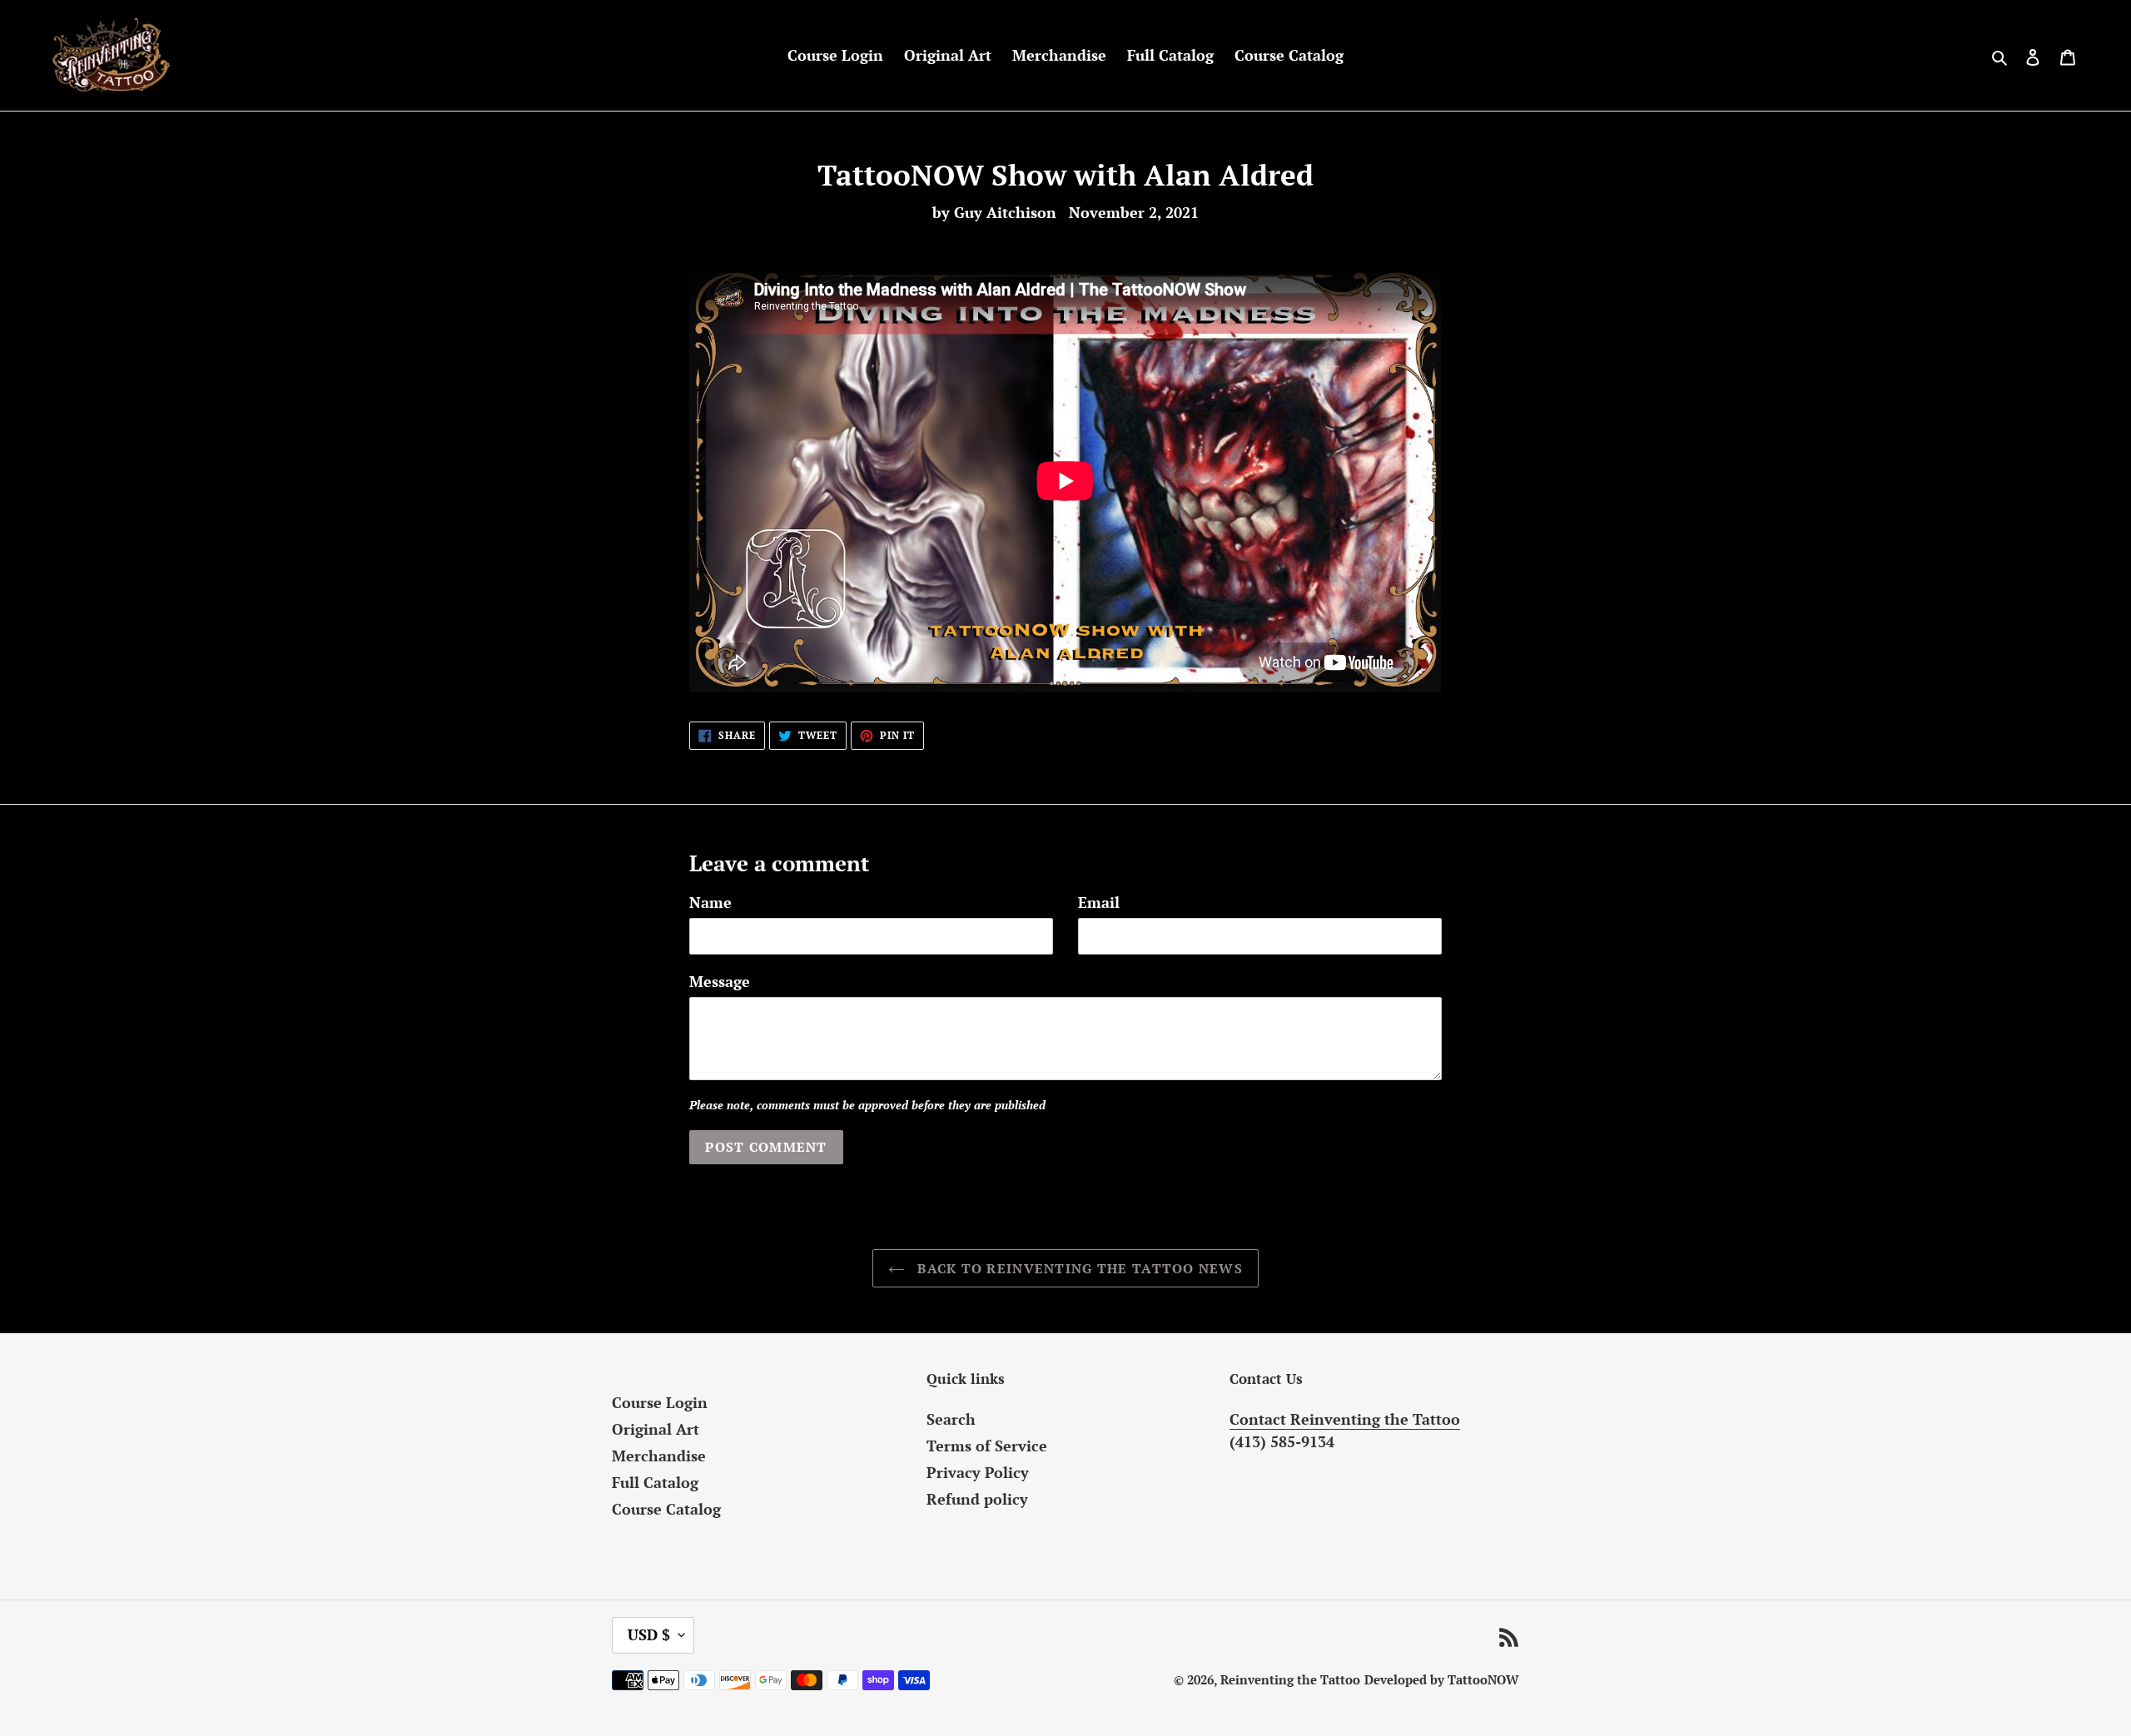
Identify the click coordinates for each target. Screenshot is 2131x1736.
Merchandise (659, 1456)
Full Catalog (655, 1482)
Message (720, 981)
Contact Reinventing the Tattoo (1345, 1419)
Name (710, 902)
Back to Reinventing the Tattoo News (1078, 1268)
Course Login (660, 1402)
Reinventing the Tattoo (1290, 1679)
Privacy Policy (978, 1472)
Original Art (656, 1429)
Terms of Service (987, 1446)
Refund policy (977, 1499)
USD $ (649, 1634)
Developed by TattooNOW (1442, 1679)
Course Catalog (666, 1509)
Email (1099, 902)
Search (951, 1419)
